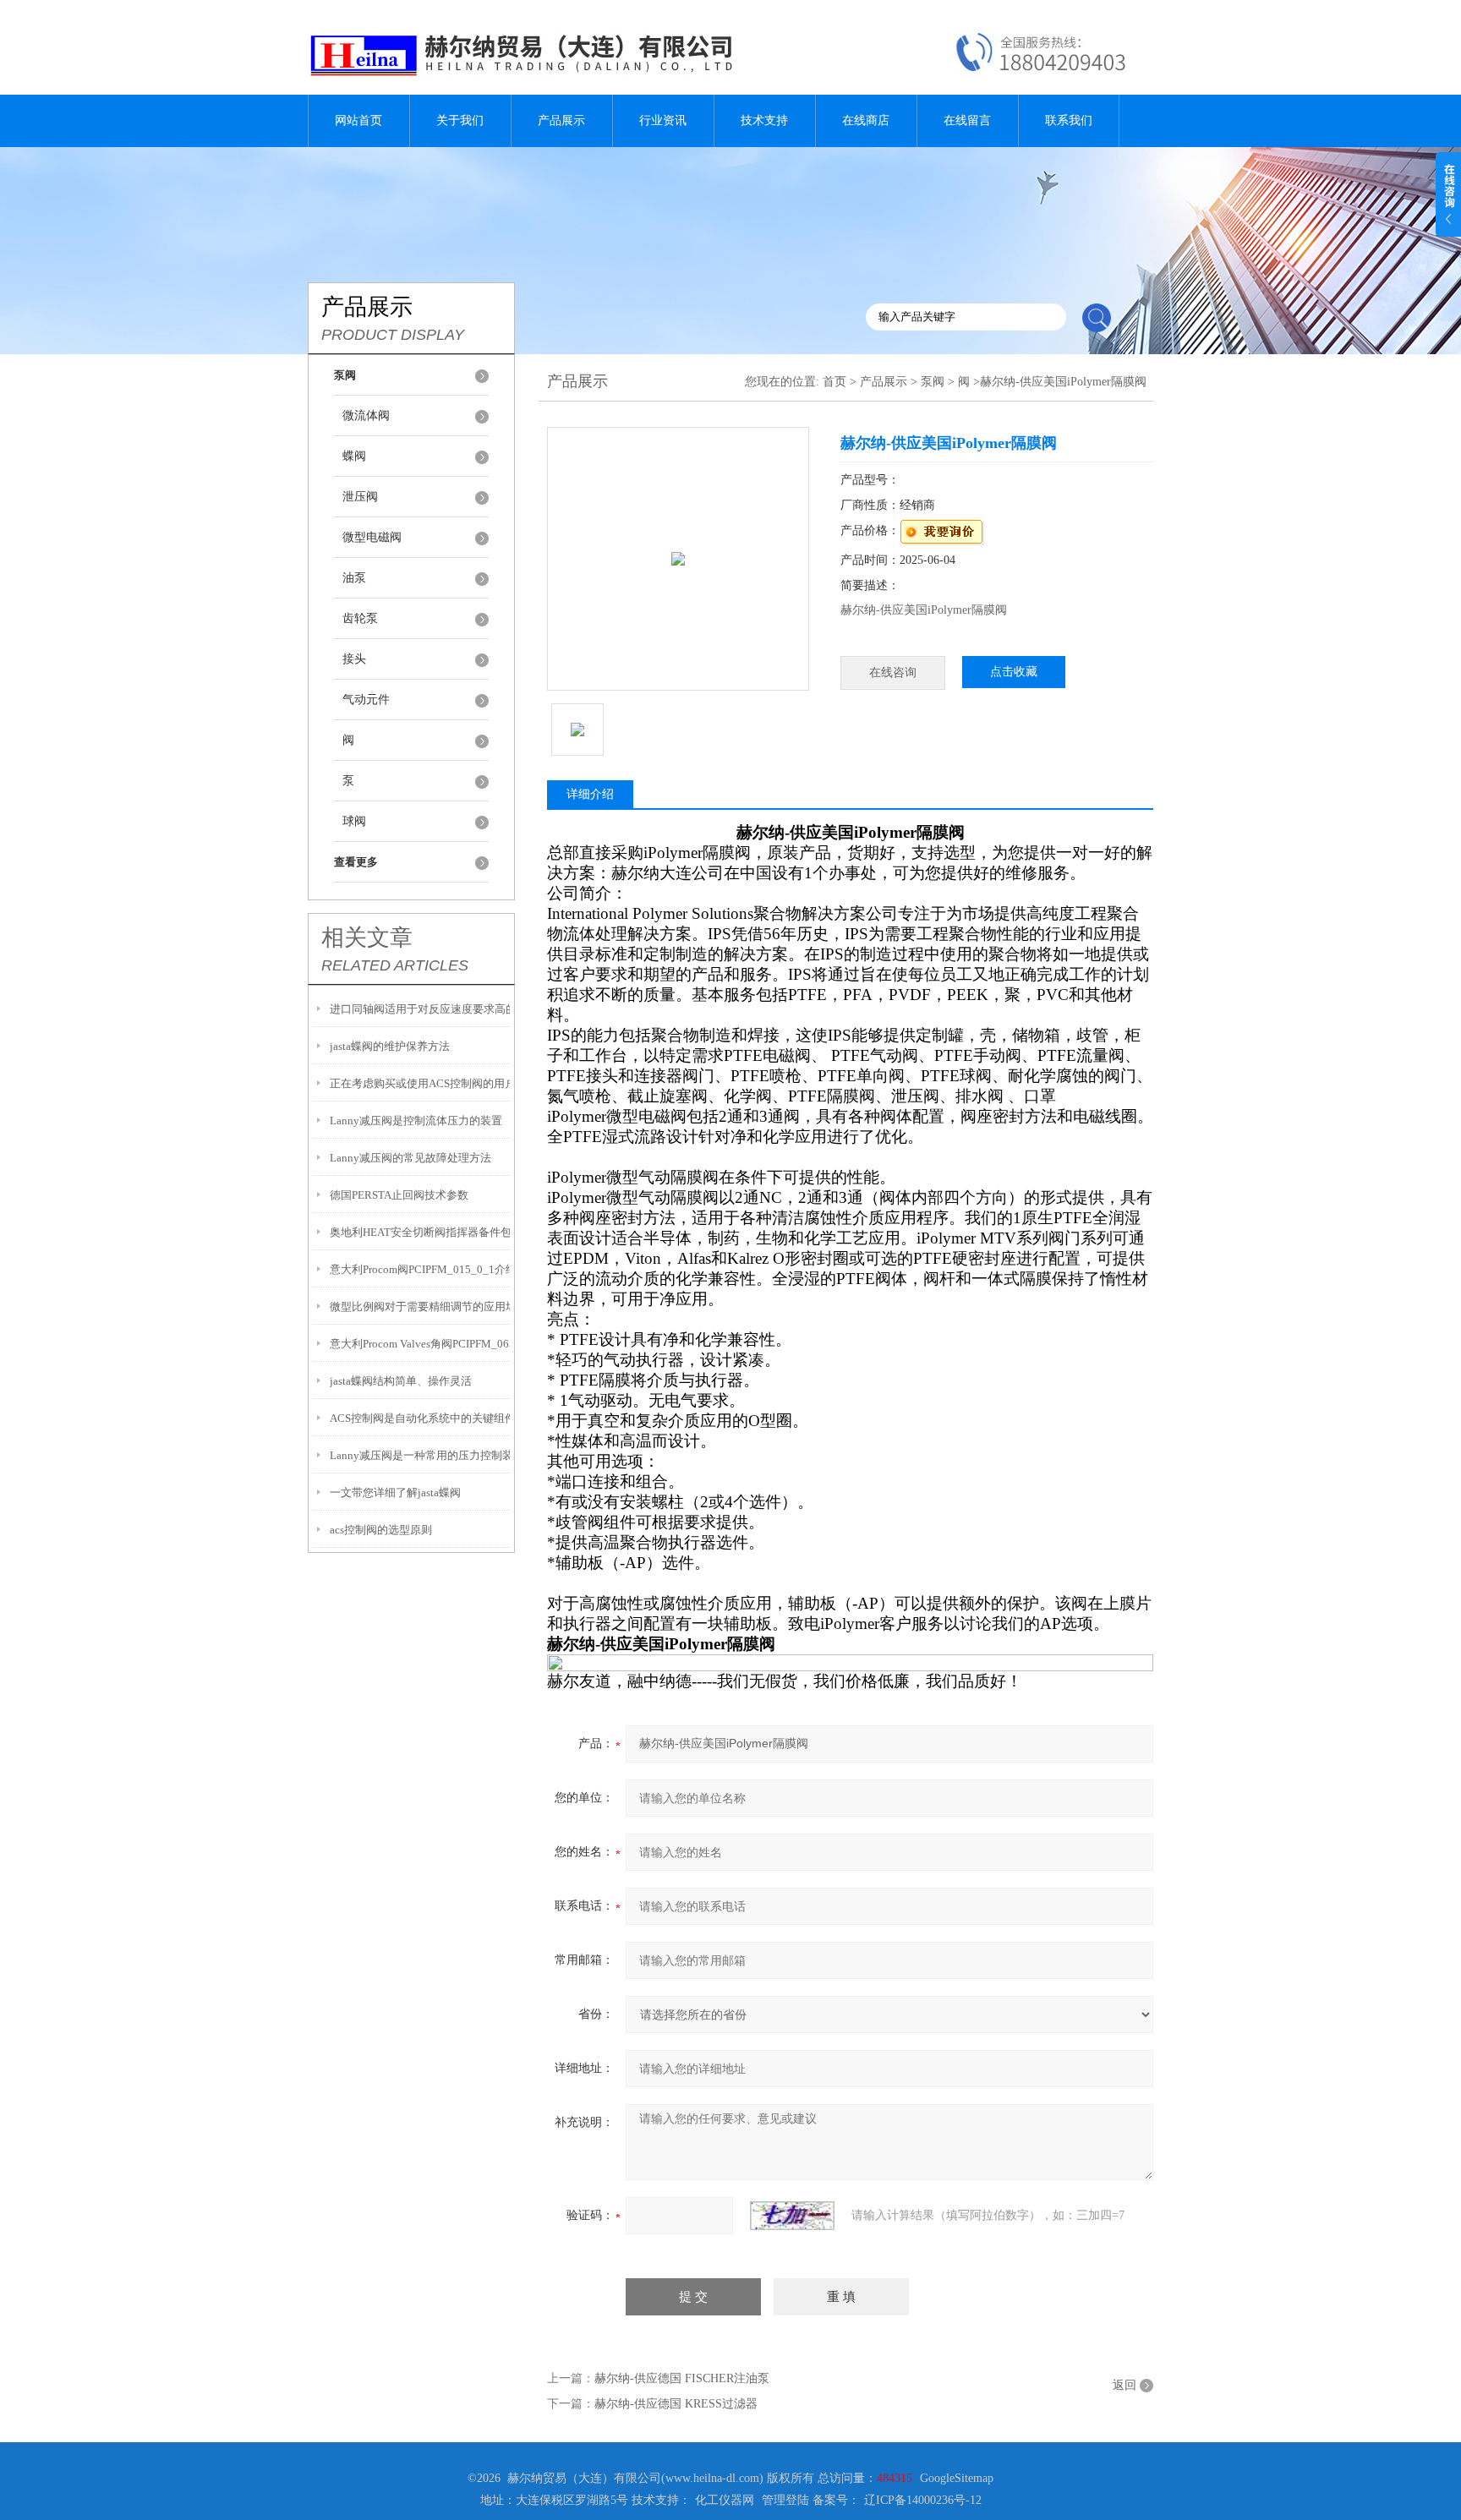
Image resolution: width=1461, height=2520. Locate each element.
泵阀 (933, 382)
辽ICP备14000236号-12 (923, 2500)
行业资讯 (663, 120)
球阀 (354, 821)
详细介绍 (590, 794)
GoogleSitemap (957, 2478)
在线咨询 (893, 672)
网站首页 (358, 120)
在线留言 (967, 120)
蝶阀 (354, 456)
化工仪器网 (725, 2500)
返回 (1124, 2385)
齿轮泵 (360, 618)
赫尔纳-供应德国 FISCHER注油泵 (682, 2378)
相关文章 (367, 937)
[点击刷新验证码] (792, 2216)
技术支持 (764, 120)
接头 (354, 659)
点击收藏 (1014, 672)
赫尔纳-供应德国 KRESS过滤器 (676, 2404)
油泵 (354, 578)
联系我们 (1069, 120)
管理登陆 (785, 2500)
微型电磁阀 (372, 537)
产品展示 (561, 120)
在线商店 (866, 120)
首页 (834, 382)
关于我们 (460, 120)
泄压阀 (360, 497)
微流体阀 (366, 415)
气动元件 (366, 700)
